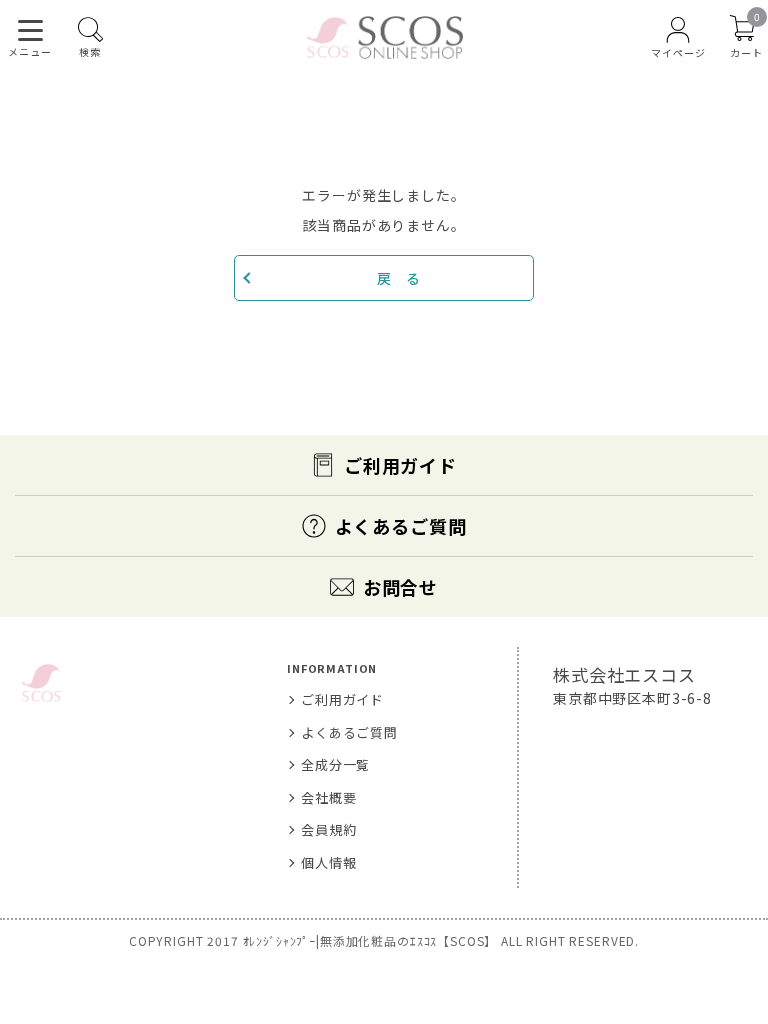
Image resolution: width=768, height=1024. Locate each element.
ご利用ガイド (400, 465)
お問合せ (400, 587)
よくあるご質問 (401, 526)
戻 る (399, 278)
